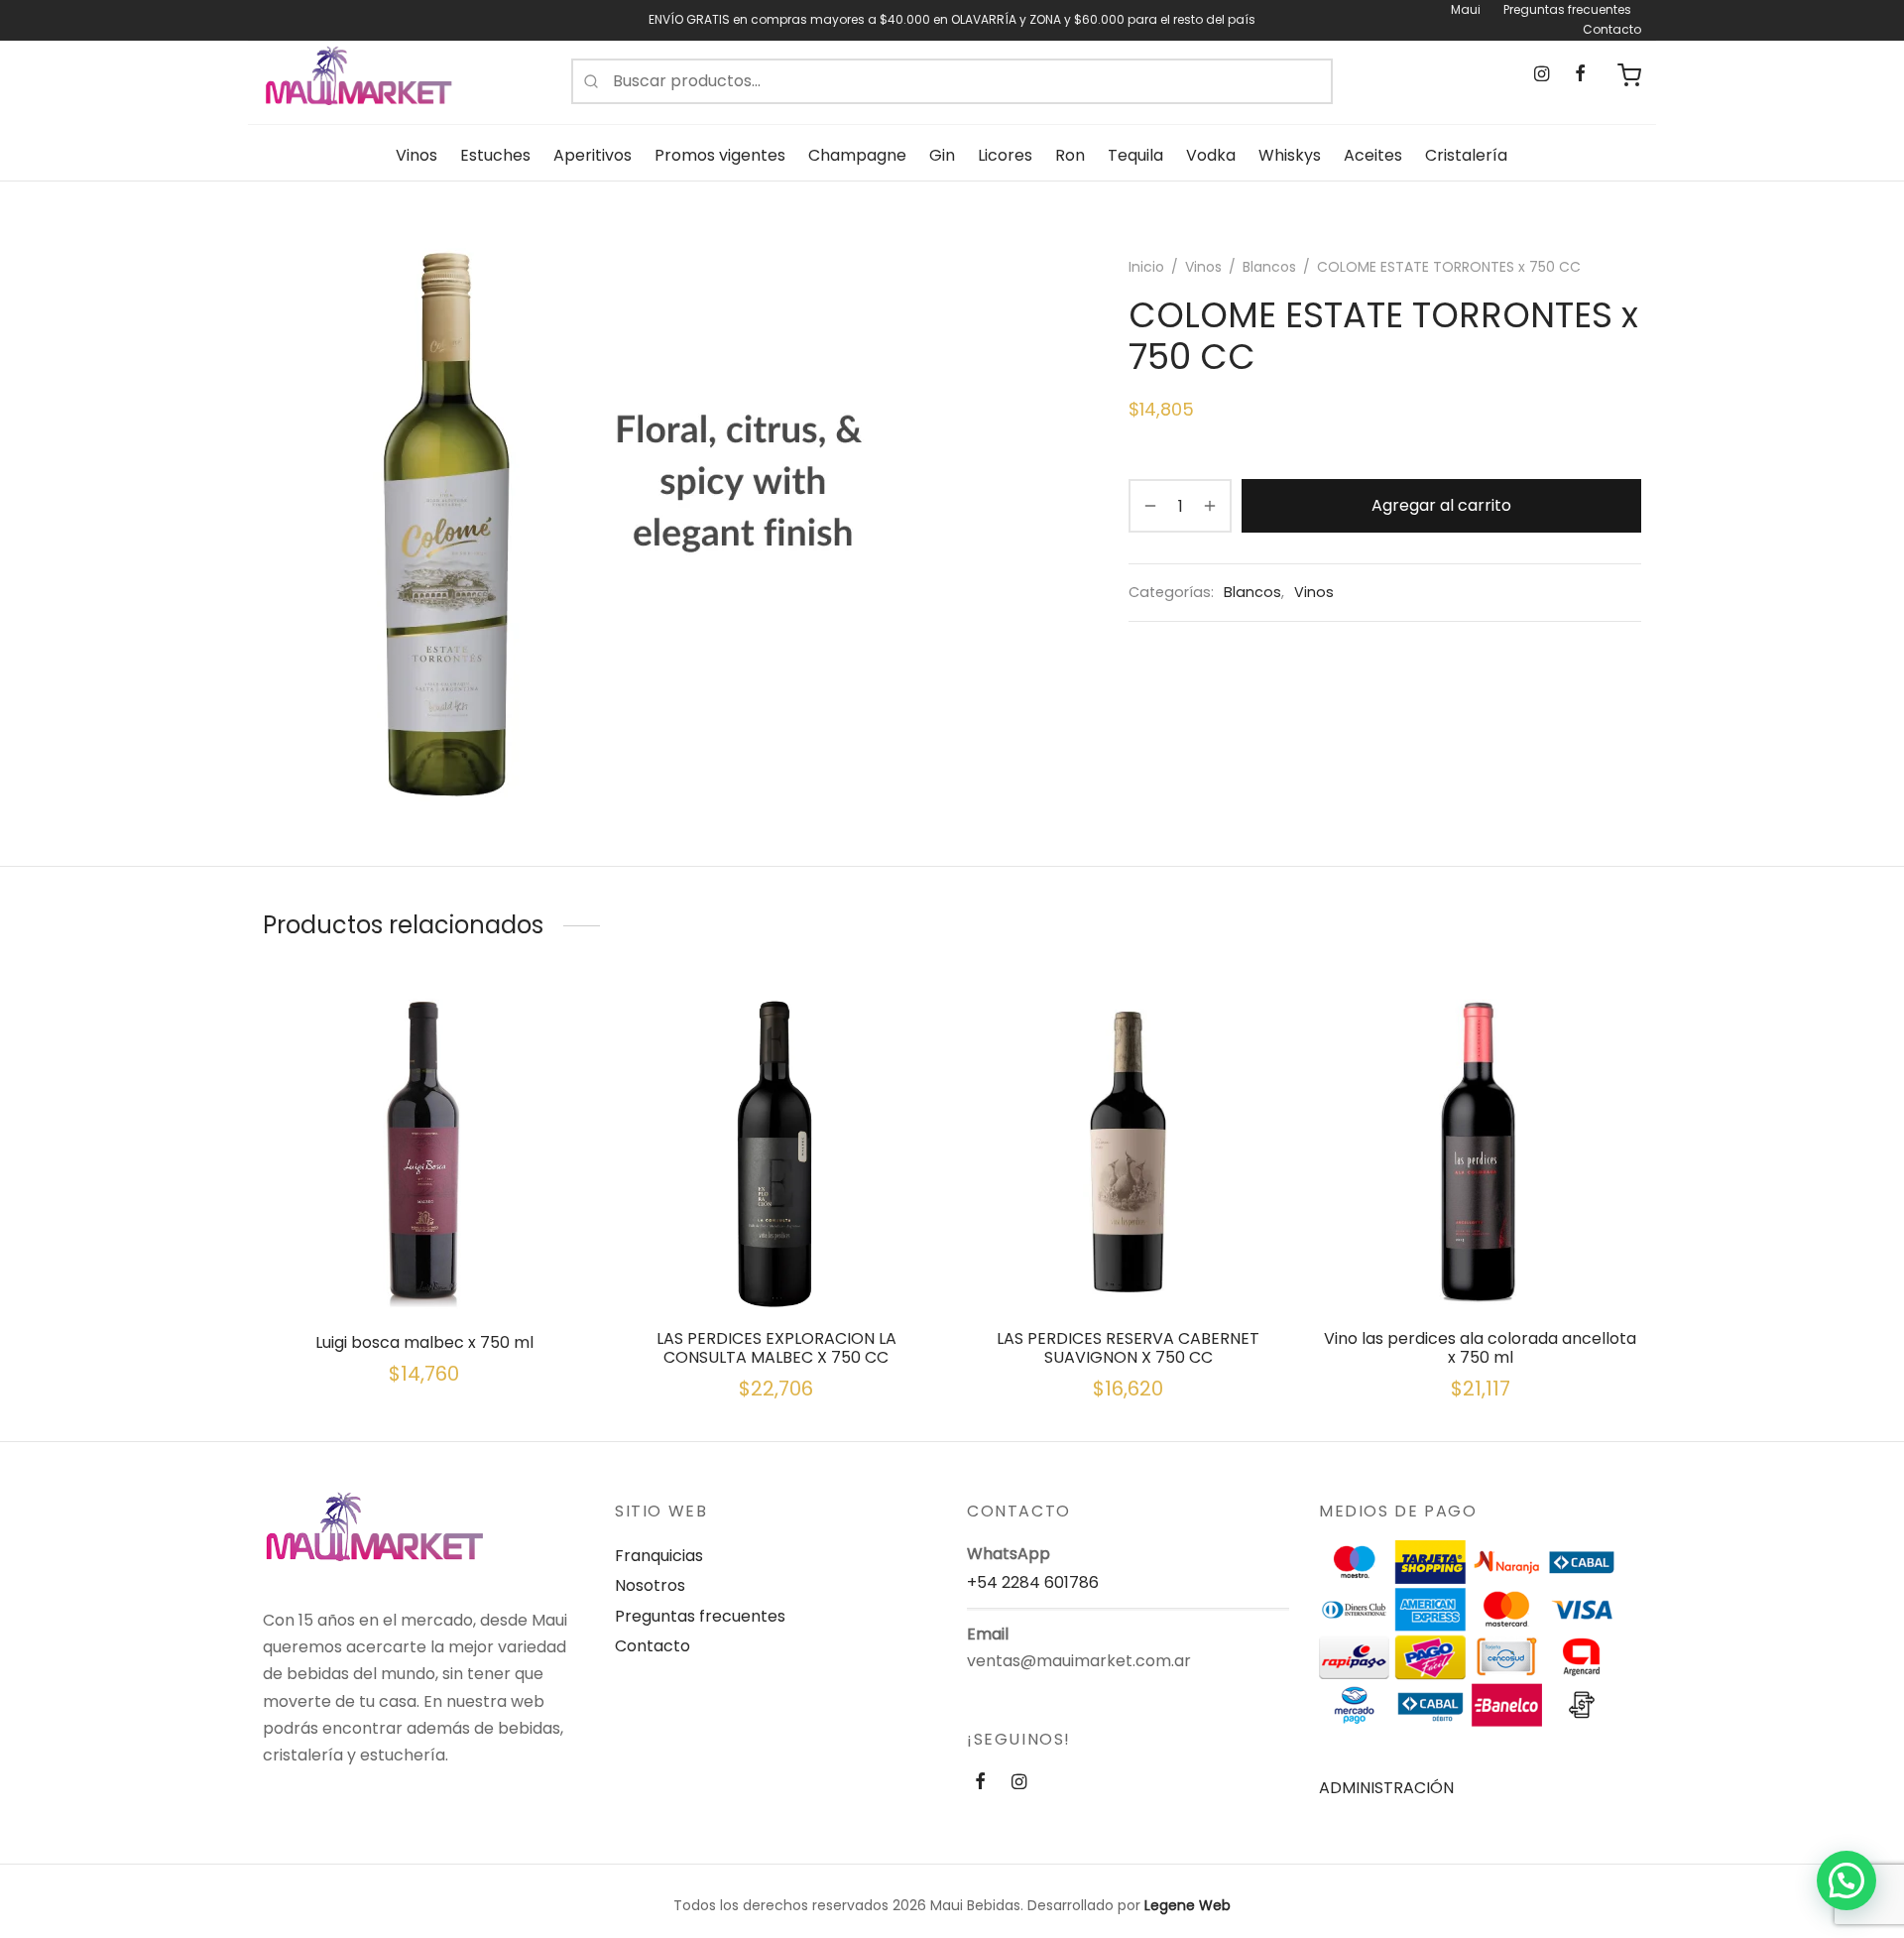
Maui (1466, 9)
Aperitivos (593, 155)
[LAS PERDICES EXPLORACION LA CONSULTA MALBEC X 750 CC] (776, 1152)
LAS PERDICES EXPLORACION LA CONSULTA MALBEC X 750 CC (776, 1348)
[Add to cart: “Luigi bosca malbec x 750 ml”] (424, 1267)
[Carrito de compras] (1629, 75)
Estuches (495, 155)
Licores (1005, 155)
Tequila (1135, 155)
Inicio (1146, 267)
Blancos (1269, 267)
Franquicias (659, 1556)
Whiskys (1290, 155)
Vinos (416, 155)
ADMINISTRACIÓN (1386, 1788)
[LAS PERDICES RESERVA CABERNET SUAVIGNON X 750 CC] (1128, 1152)
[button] (1846, 1880)
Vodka (1211, 155)
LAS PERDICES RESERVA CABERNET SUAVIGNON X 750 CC (1128, 1348)
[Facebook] (1580, 74)
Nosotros (650, 1585)
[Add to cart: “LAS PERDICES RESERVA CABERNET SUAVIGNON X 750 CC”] (1129, 1267)
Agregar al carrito (1441, 506)
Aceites (1373, 155)
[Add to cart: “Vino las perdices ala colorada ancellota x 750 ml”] (1481, 1267)
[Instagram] (1542, 74)
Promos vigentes (720, 155)
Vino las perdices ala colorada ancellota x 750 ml (1480, 1348)
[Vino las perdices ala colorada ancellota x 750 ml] (1480, 1152)
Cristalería (1466, 155)
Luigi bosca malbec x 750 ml (424, 1342)
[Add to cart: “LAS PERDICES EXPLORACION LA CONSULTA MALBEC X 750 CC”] (776, 1267)
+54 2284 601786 (1033, 1582)
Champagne (857, 155)
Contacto (1612, 29)
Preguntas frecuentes (1567, 9)
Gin (942, 155)
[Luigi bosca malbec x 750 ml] (424, 1152)
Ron (1070, 155)
